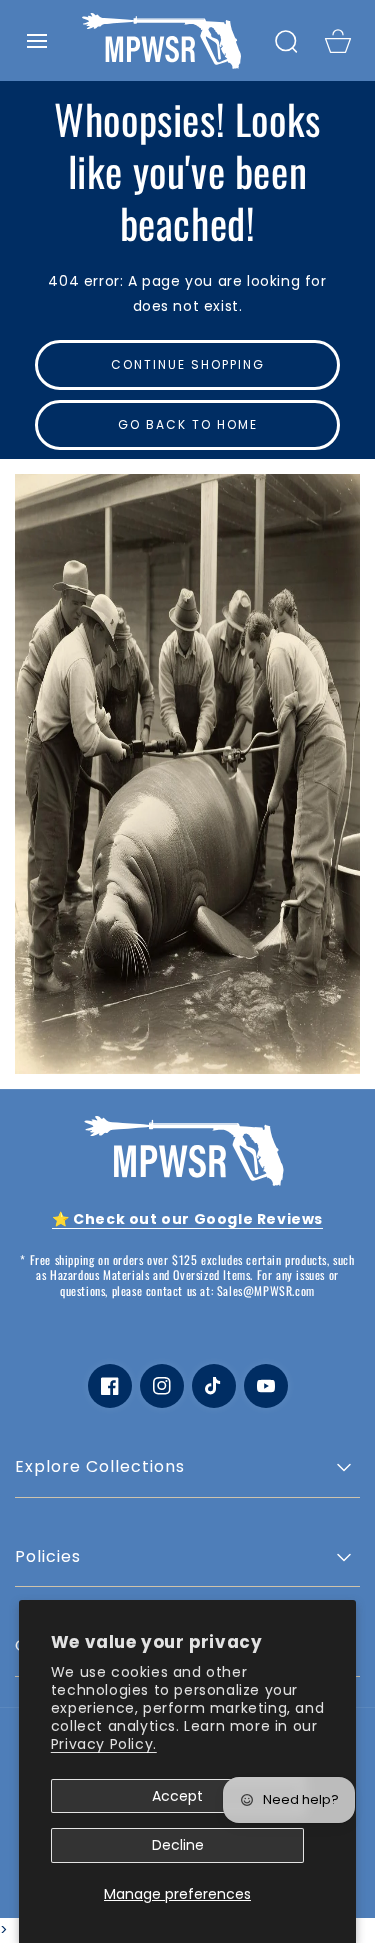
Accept (177, 1796)
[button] (37, 41)
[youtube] (266, 1386)
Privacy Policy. (104, 1744)
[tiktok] (214, 1386)
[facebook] (110, 1386)
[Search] (286, 41)
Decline (178, 1845)
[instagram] (162, 1386)
